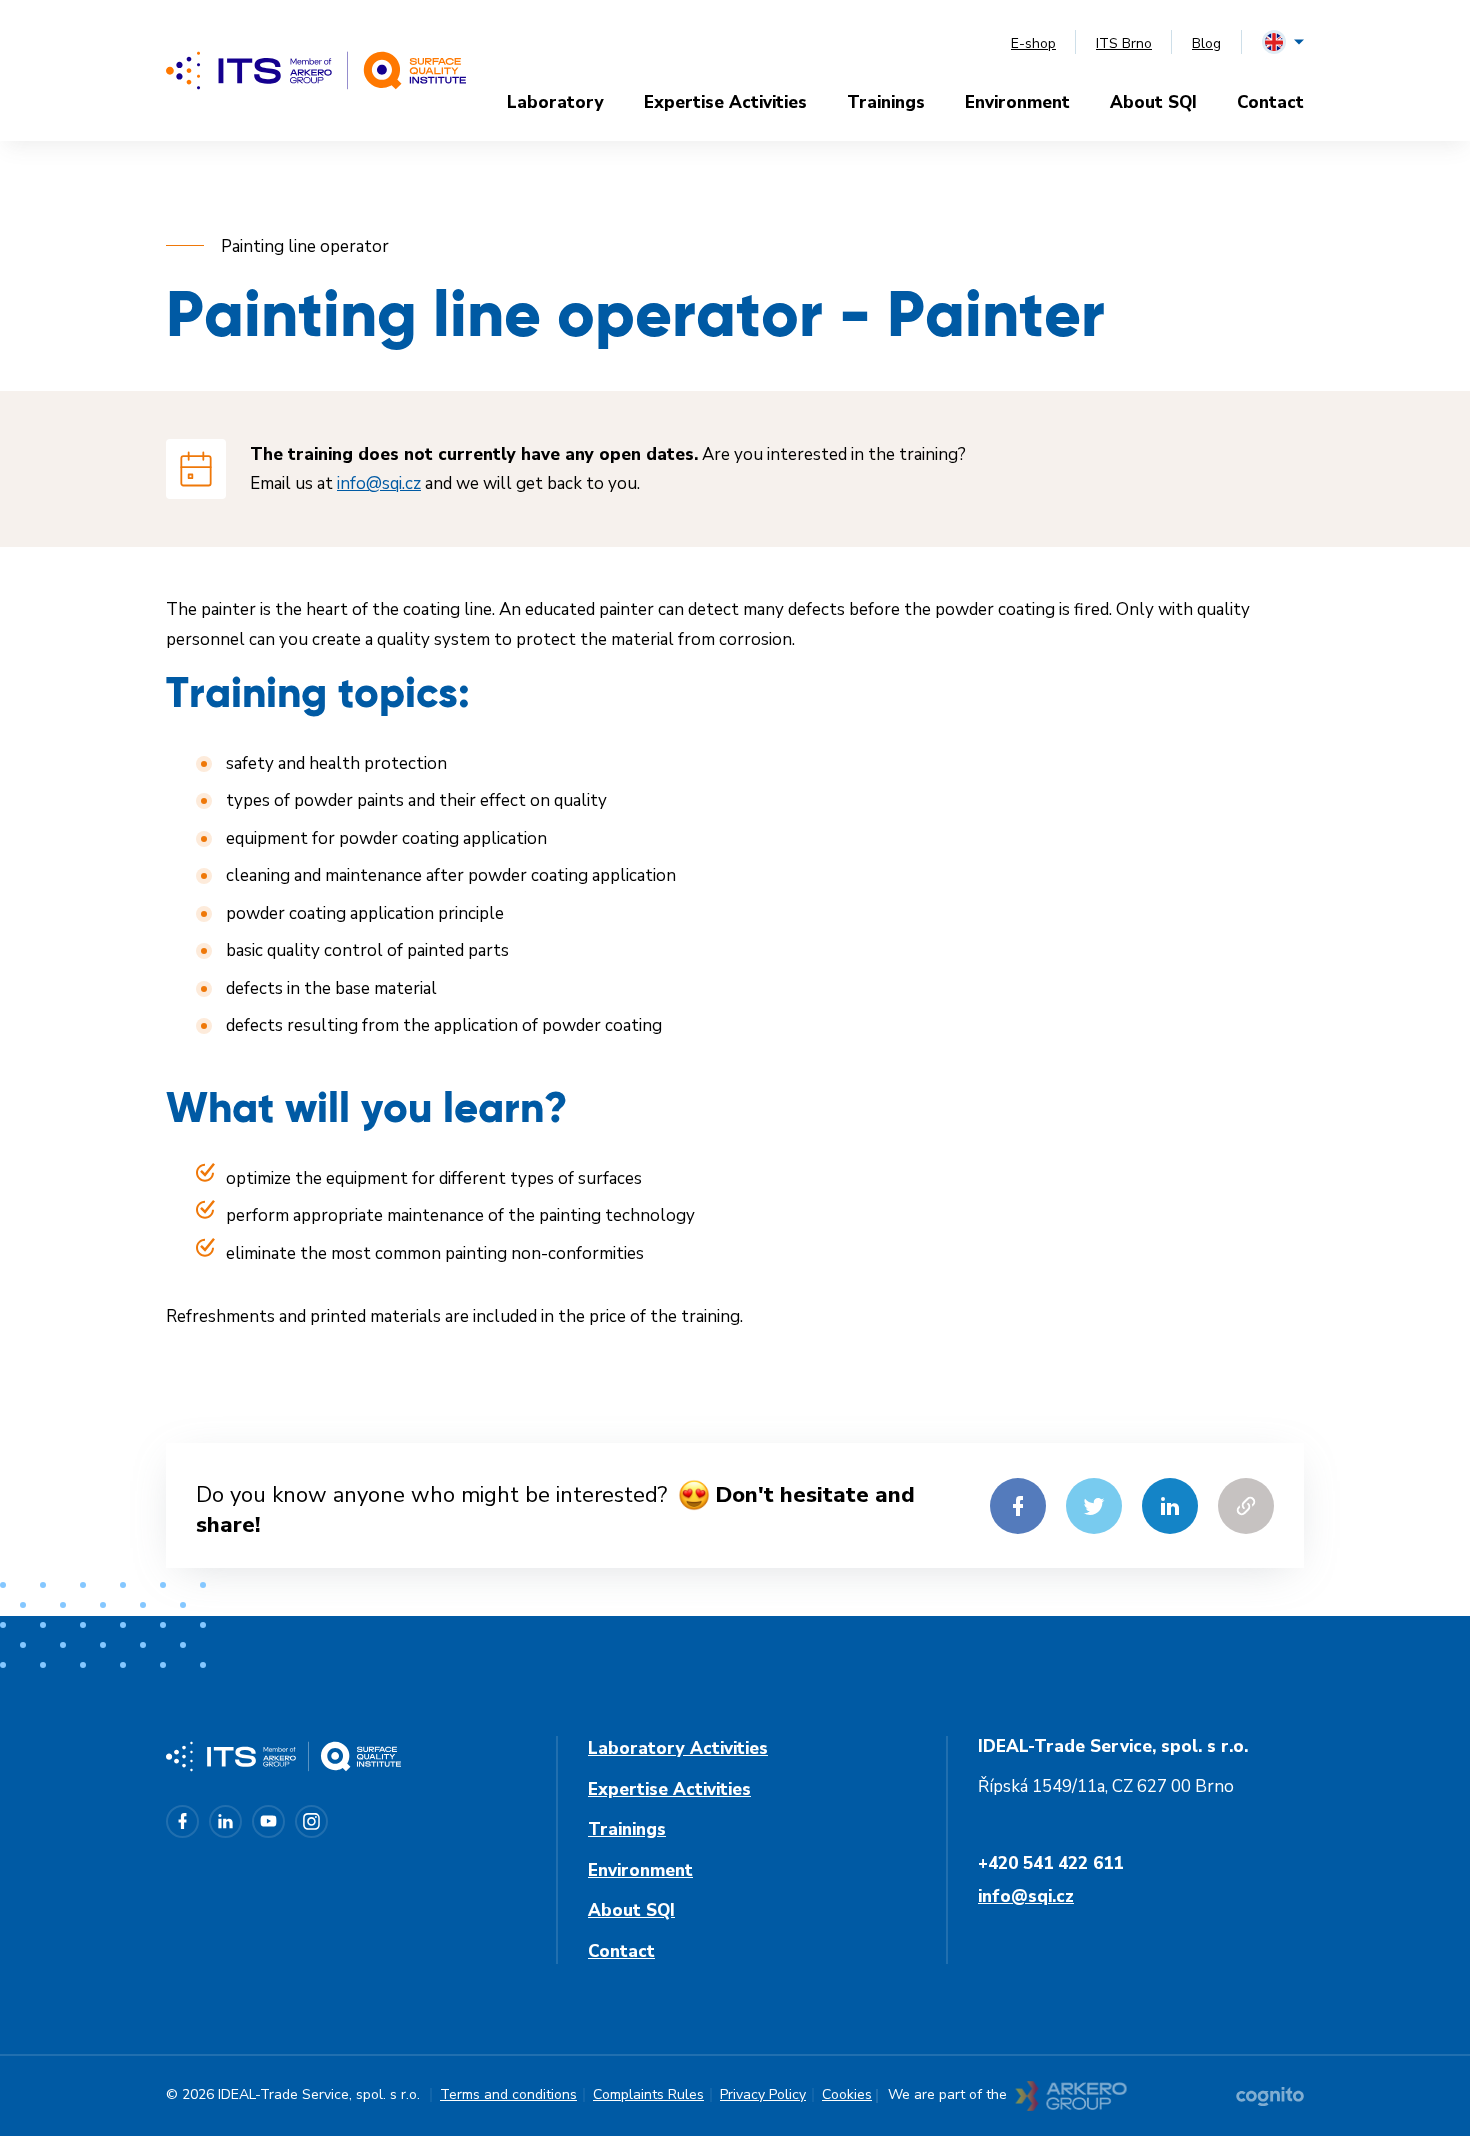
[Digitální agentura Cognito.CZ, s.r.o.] (1270, 2096)
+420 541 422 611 (1050, 1863)
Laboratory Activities (678, 1748)
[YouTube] (268, 1821)
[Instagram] (311, 1821)
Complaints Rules (648, 2094)
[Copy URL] (1246, 1506)
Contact (1270, 102)
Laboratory (555, 102)
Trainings (886, 102)
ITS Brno (1124, 43)
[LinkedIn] (225, 1821)
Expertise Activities (725, 102)
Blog (1206, 43)
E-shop (1033, 43)
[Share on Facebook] (1018, 1506)
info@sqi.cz (379, 483)
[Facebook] (182, 1821)
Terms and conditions (508, 2094)
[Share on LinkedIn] (1170, 1506)
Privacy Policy (763, 2094)
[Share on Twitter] (1094, 1506)
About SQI (1153, 102)
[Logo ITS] (316, 70)
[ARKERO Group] (1071, 2096)
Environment (1017, 102)
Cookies (847, 2094)
